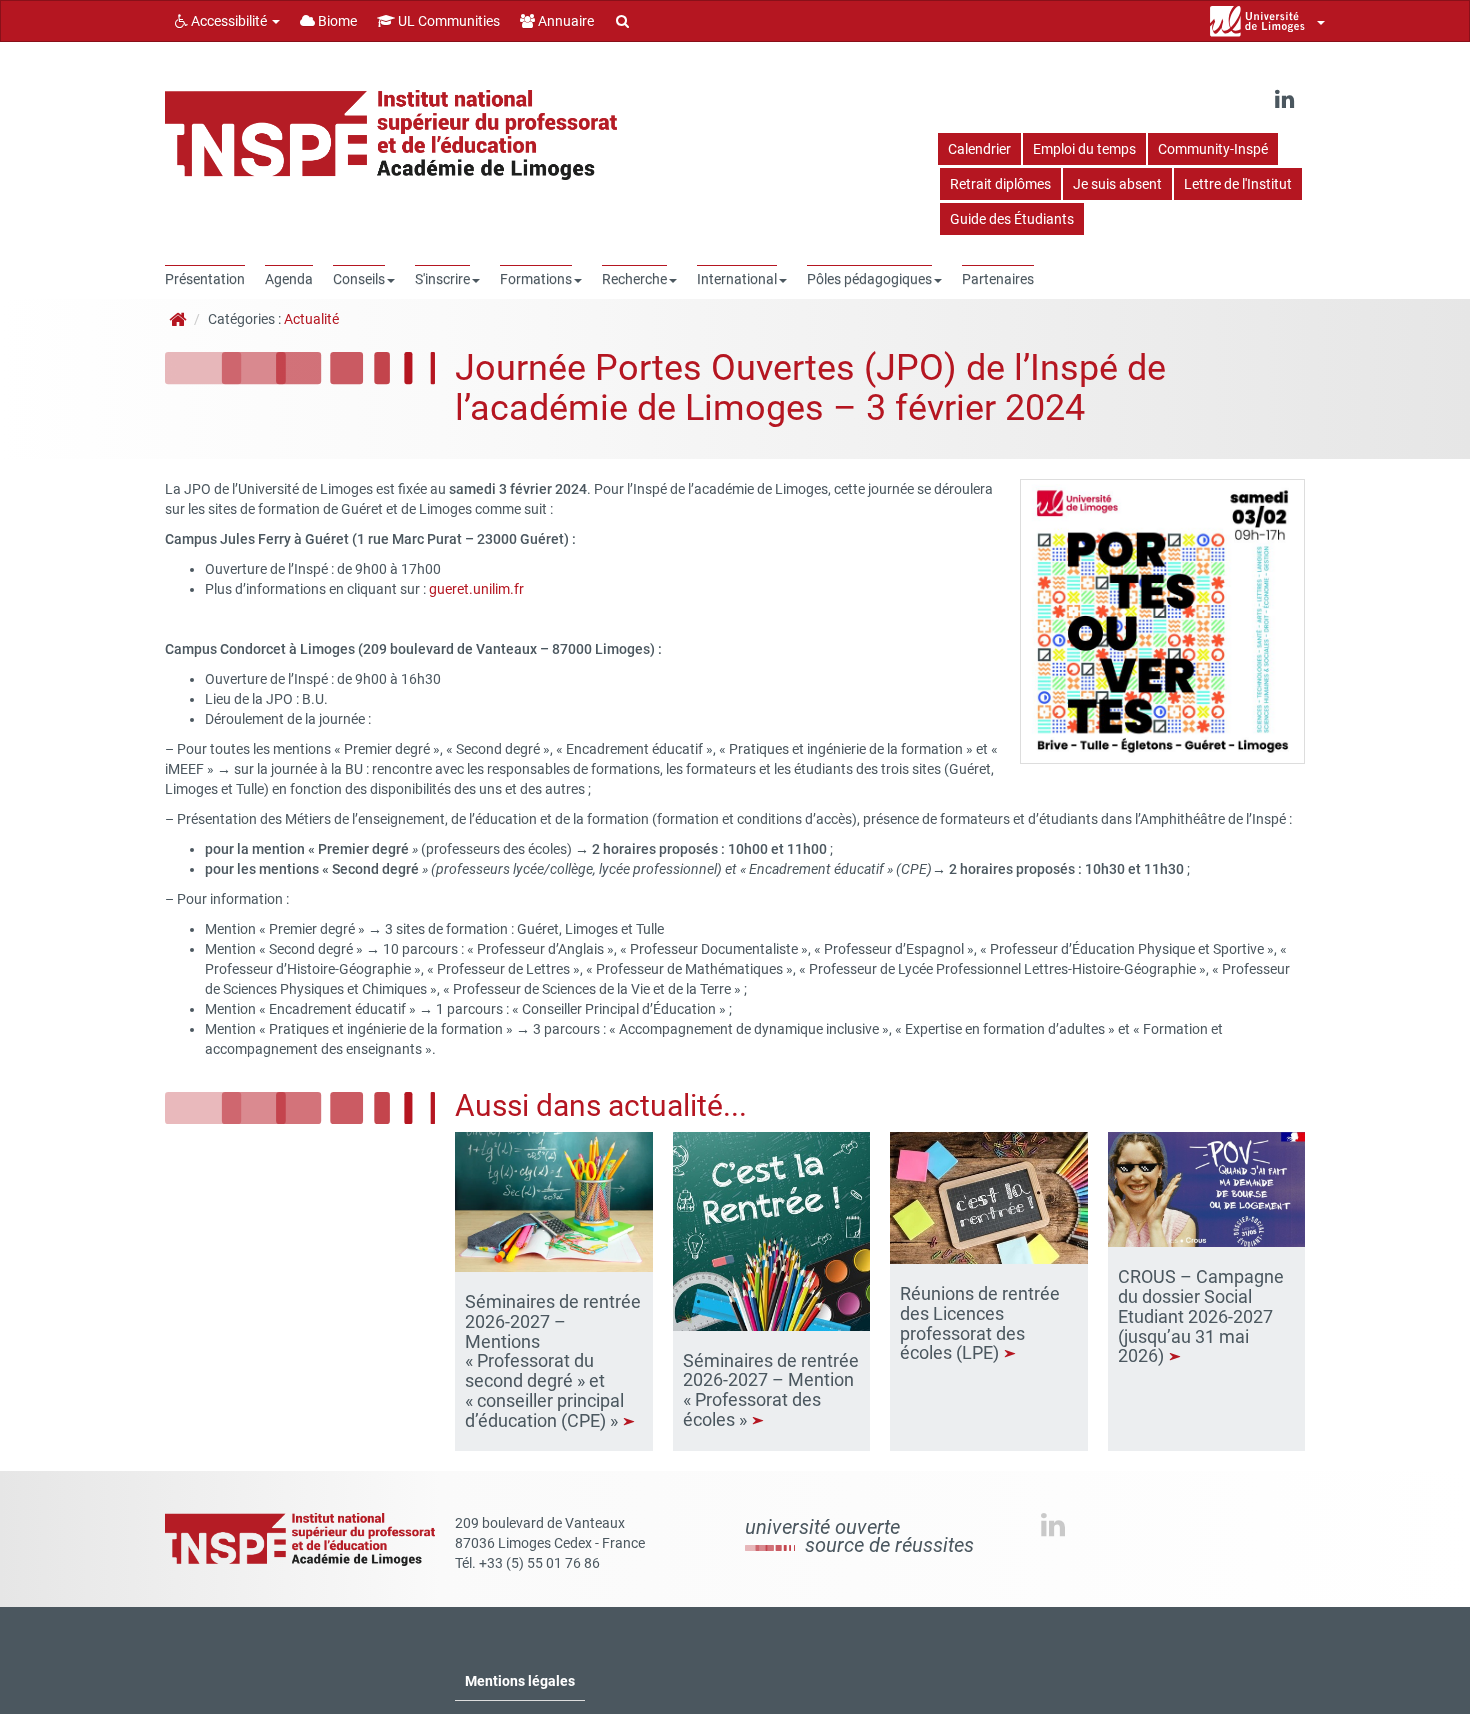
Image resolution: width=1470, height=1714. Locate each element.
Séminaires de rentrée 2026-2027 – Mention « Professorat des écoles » (771, 1390)
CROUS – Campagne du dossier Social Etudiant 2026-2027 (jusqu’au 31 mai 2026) (1201, 1316)
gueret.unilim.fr (476, 589)
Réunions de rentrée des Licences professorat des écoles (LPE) (980, 1323)
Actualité (311, 319)
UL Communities (447, 21)
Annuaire (564, 21)
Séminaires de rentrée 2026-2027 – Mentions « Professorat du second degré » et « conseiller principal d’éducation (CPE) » (553, 1361)
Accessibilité (229, 21)
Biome (336, 21)
